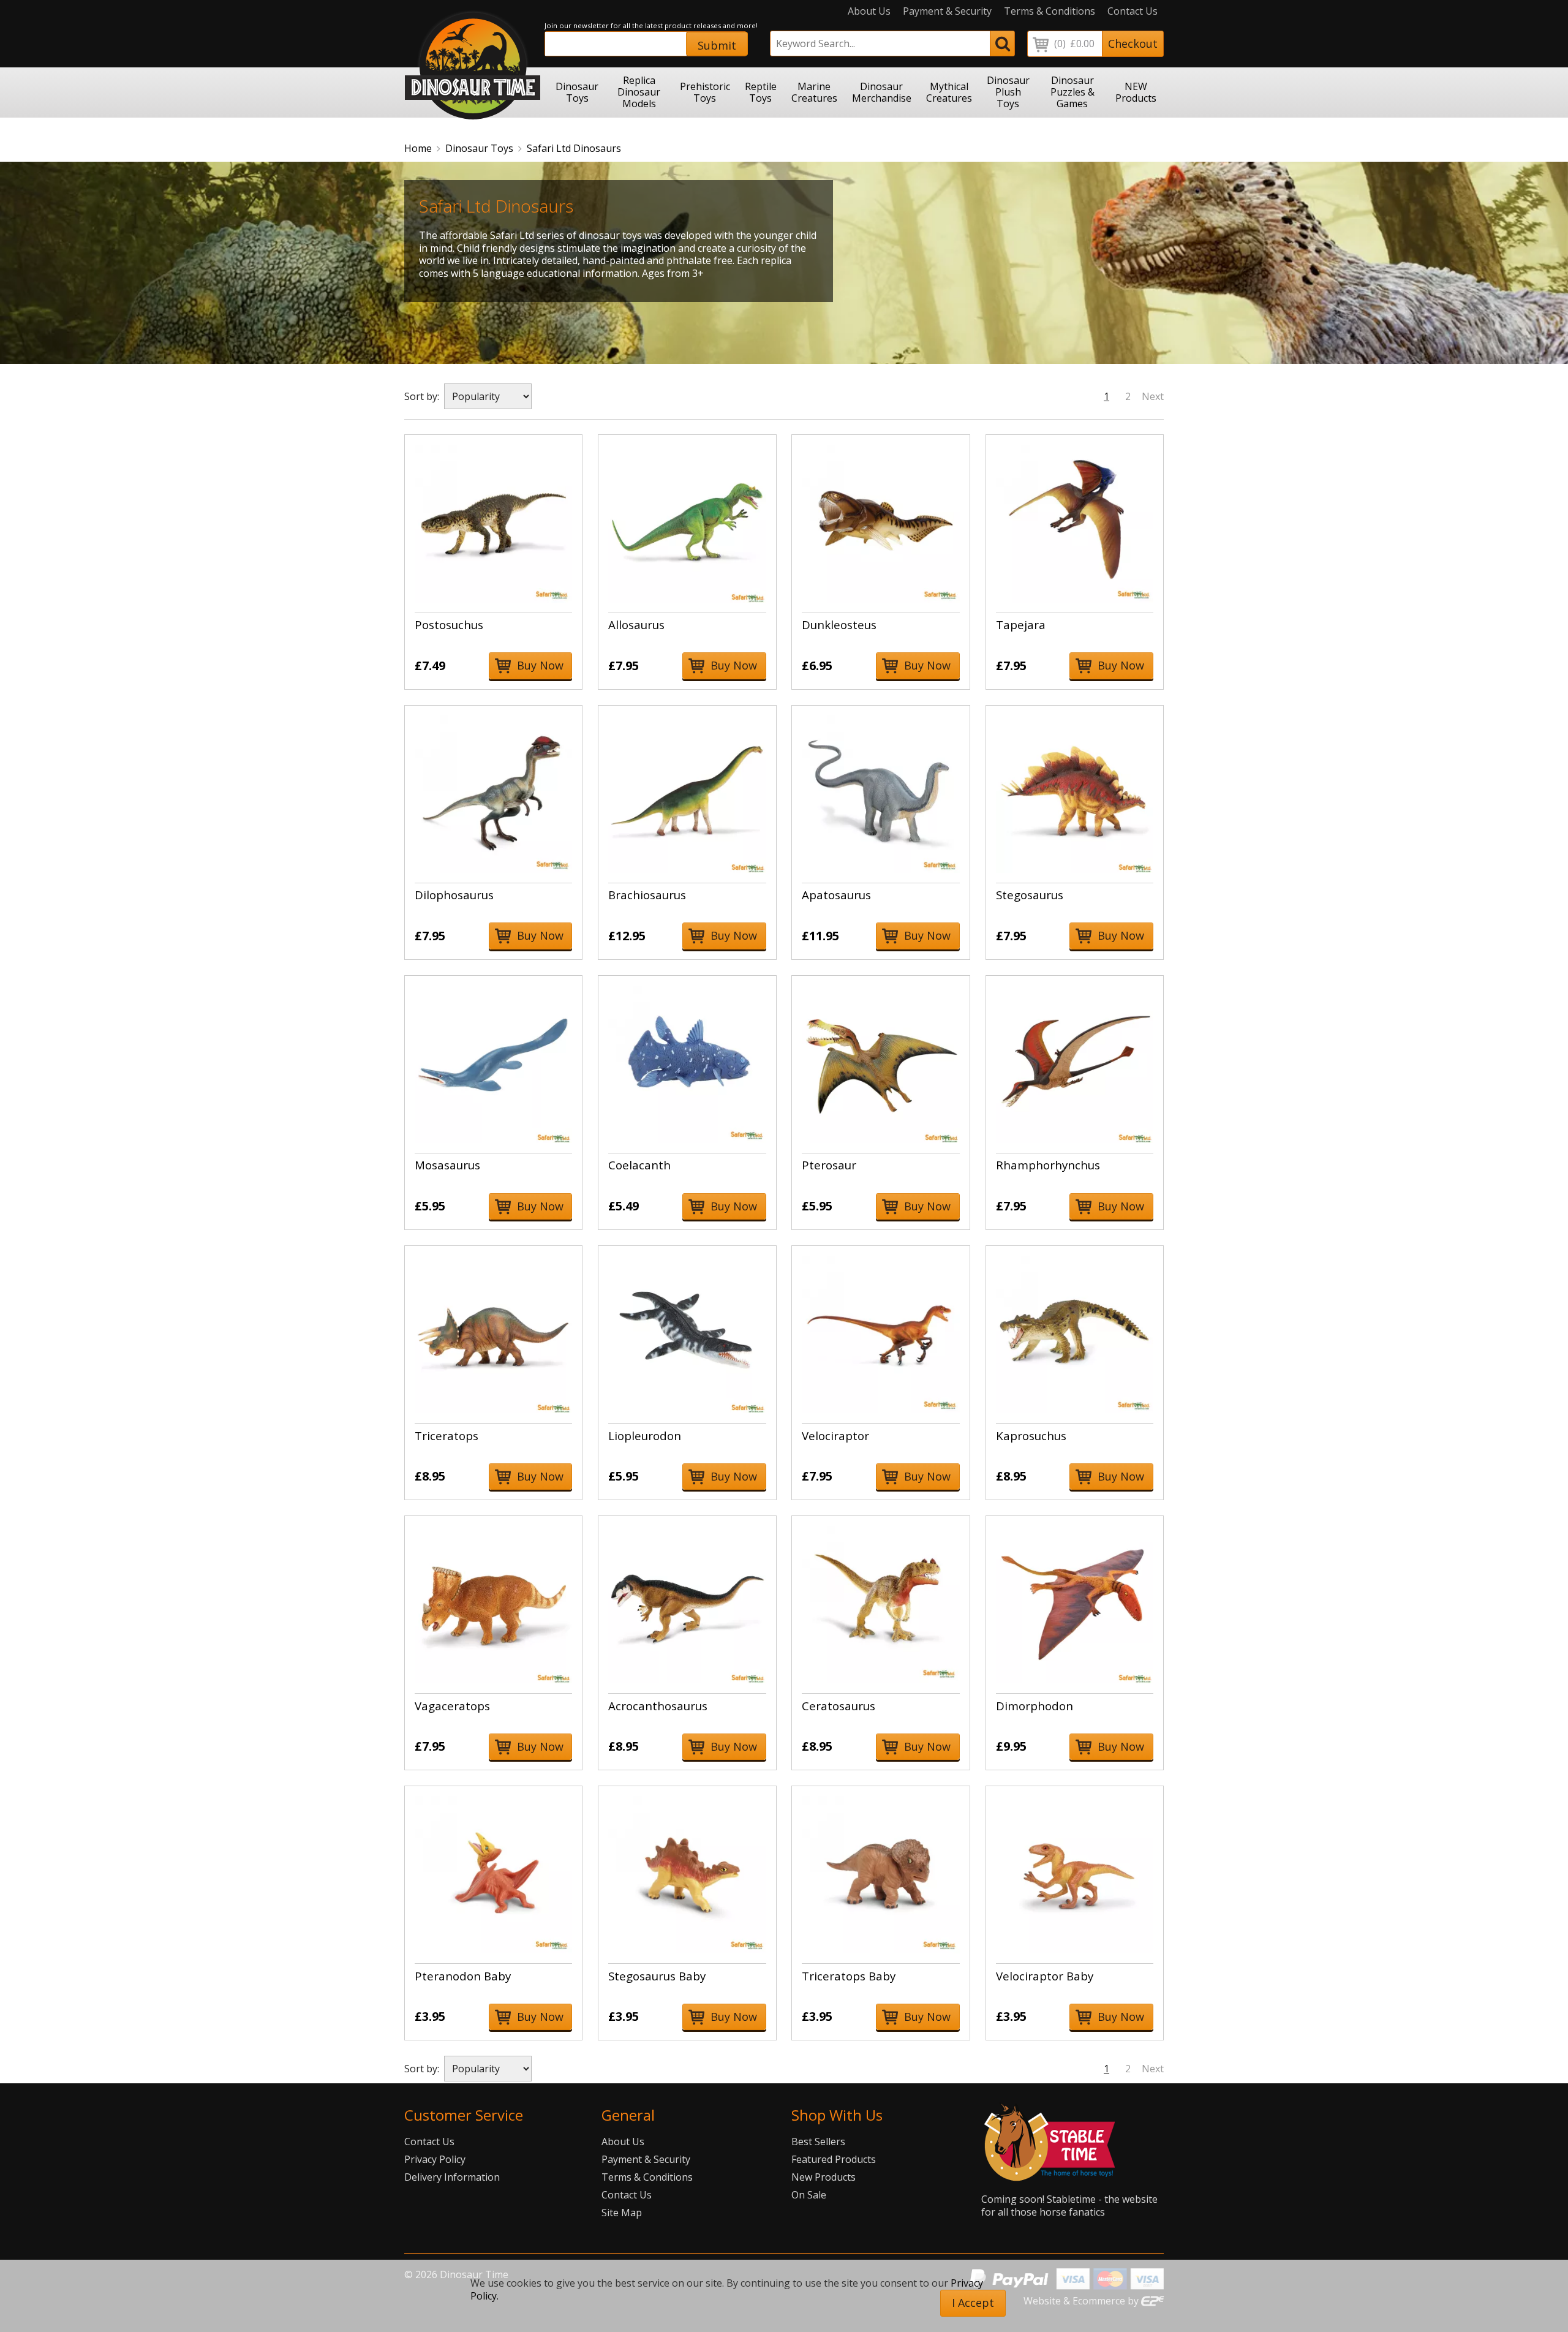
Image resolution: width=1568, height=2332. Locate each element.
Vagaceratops (452, 1706)
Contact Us (1133, 11)
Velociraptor (835, 1436)
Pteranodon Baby (463, 1976)
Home (418, 148)
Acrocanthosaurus (658, 1706)
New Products (824, 2177)
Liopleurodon (645, 1436)
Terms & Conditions (1050, 11)
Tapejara (1021, 625)
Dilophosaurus (454, 895)
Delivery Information (452, 2177)
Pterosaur (829, 1165)
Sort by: (422, 396)
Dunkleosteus (839, 625)
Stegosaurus (1030, 895)
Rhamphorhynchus (1048, 1165)
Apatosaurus (836, 895)
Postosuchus (449, 625)
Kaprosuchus (1031, 1436)
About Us (869, 11)
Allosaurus (636, 625)
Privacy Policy (435, 2159)
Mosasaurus (447, 1165)
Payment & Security (947, 11)
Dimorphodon (1035, 1706)
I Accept (973, 2303)
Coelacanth (639, 1165)
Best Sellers (818, 2141)
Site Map (622, 2213)
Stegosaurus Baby (657, 1976)
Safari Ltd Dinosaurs (574, 148)
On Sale (809, 2195)
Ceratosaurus (839, 1706)
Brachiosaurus (647, 895)
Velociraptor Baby (1045, 1976)
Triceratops (447, 1436)
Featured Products (834, 2159)
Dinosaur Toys (479, 148)
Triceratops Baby (849, 1976)
